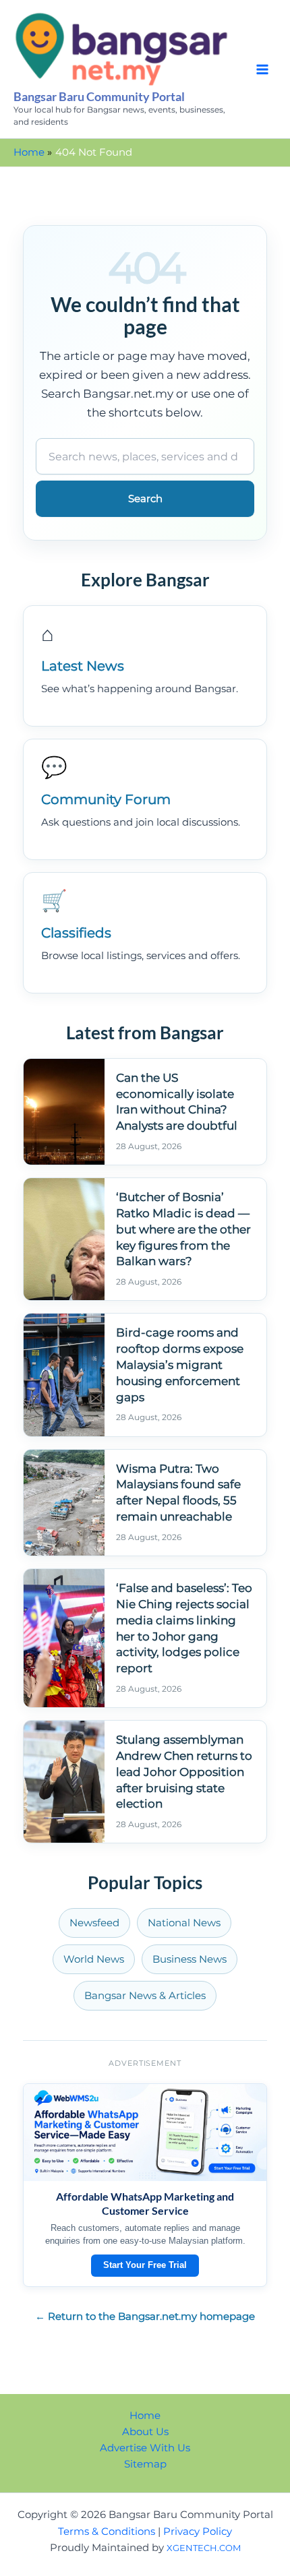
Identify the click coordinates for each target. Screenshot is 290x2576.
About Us (145, 2432)
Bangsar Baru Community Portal (99, 96)
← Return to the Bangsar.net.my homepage (145, 2317)
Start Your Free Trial (145, 2265)
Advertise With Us (145, 2448)
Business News (190, 1959)
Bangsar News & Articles (145, 1996)
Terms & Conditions (107, 2532)
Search (145, 499)
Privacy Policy (198, 2532)
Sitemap (145, 2464)
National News (184, 1923)
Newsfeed (94, 1923)
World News (94, 1959)
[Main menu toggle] (262, 69)
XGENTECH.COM (204, 2548)
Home (145, 2416)
